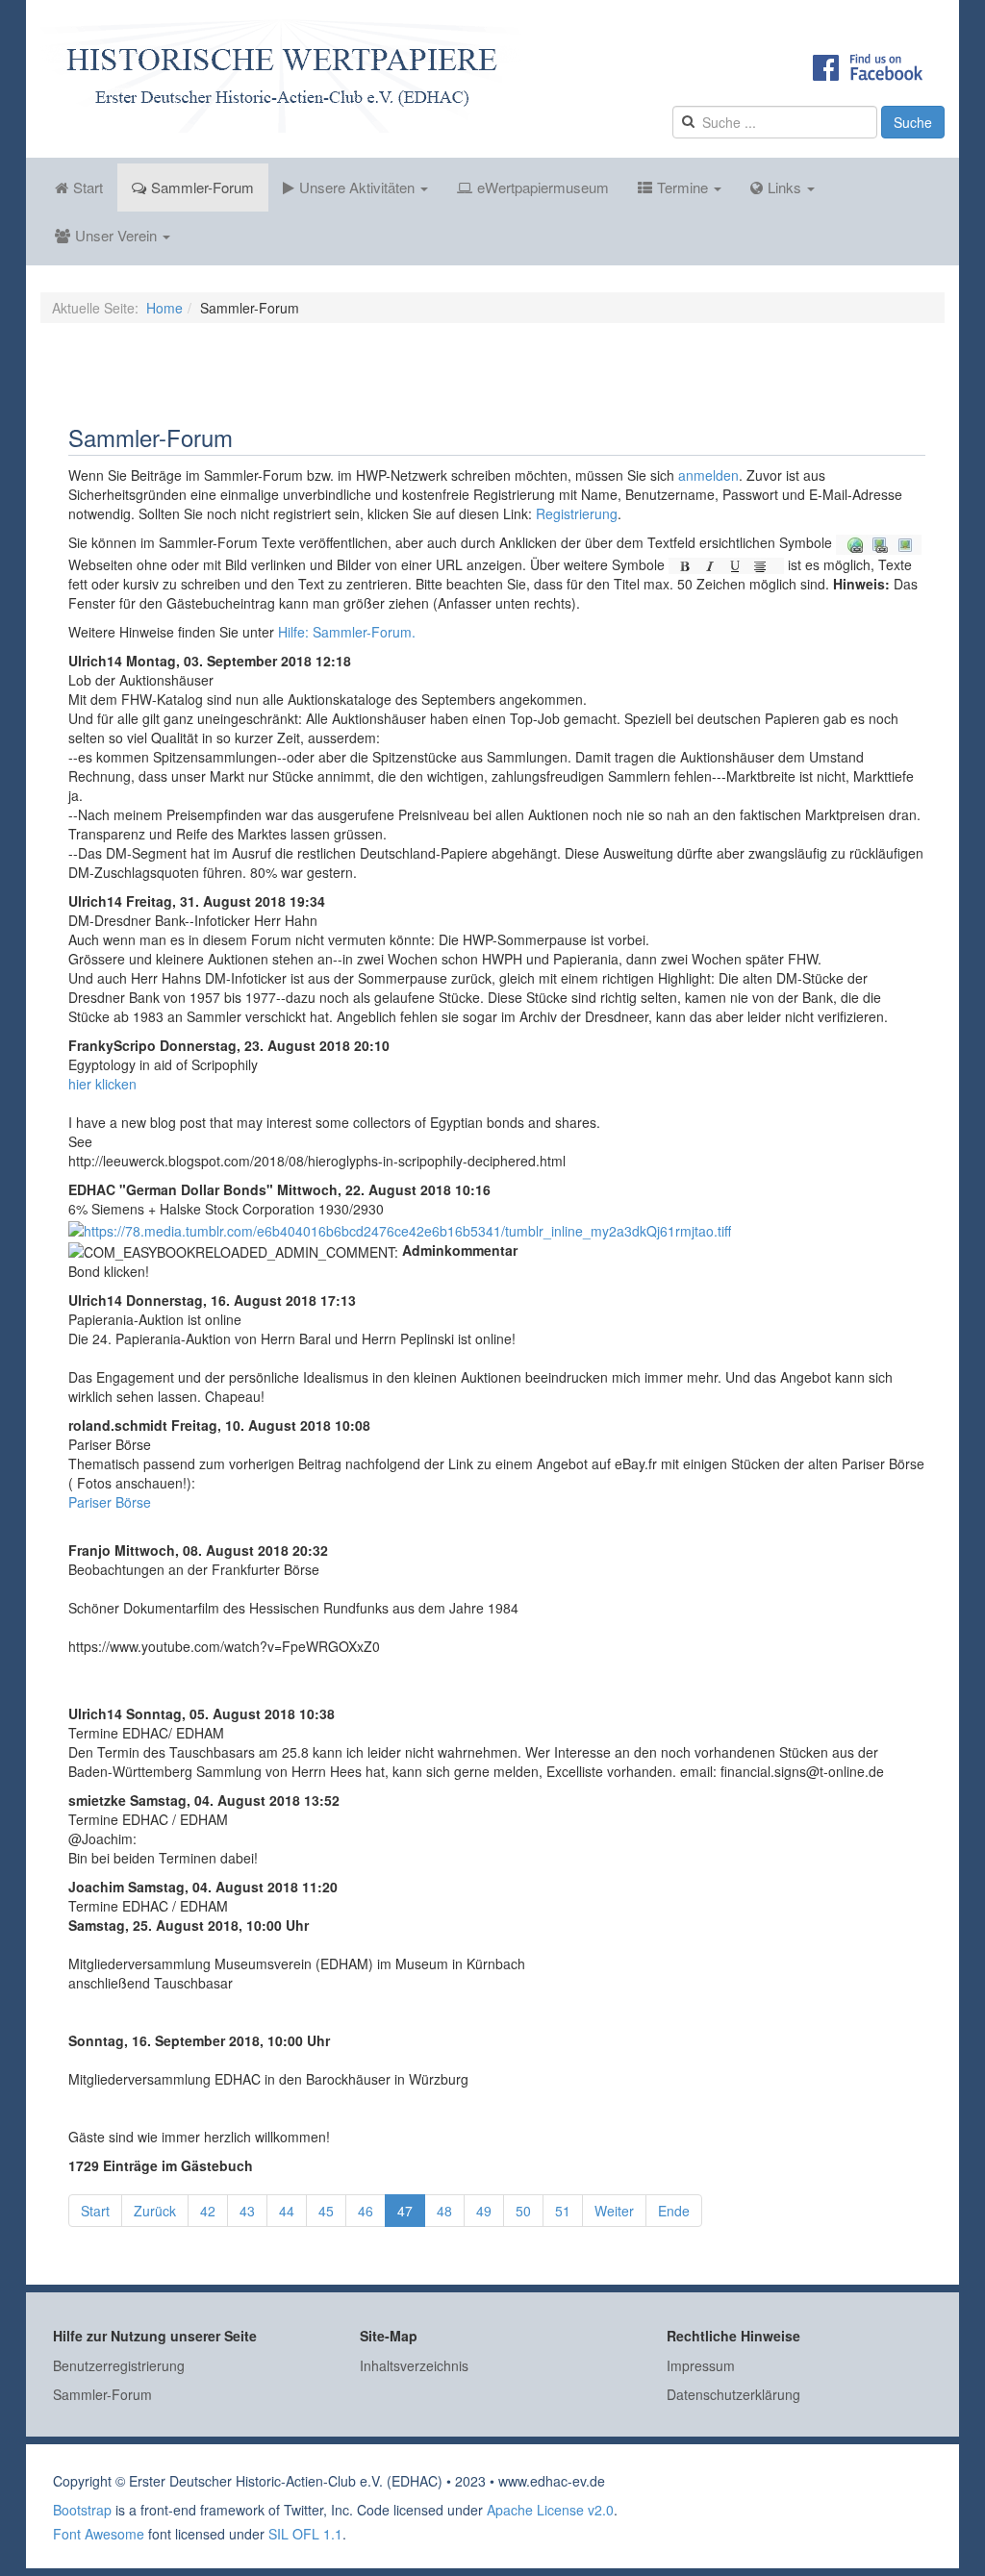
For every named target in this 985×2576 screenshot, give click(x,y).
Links (786, 187)
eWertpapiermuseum (543, 187)
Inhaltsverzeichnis (414, 2365)
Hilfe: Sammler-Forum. (347, 632)
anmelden (708, 475)
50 (523, 2211)
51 (563, 2211)
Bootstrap (82, 2510)
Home (164, 308)
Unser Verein (118, 235)
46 (366, 2211)
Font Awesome (99, 2534)
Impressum (701, 2365)
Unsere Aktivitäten (359, 187)
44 (287, 2211)
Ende (674, 2211)
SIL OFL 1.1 (305, 2534)
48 (444, 2211)
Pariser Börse (110, 1502)
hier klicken (102, 1084)
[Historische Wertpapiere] (281, 76)
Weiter (614, 2211)
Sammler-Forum (202, 187)
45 (326, 2211)
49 (484, 2211)
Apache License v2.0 (550, 2510)
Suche (913, 122)
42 (208, 2211)
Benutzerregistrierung (119, 2365)
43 (247, 2211)
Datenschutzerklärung (733, 2394)
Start (88, 187)
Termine (684, 187)
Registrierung (577, 513)
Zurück (155, 2211)
